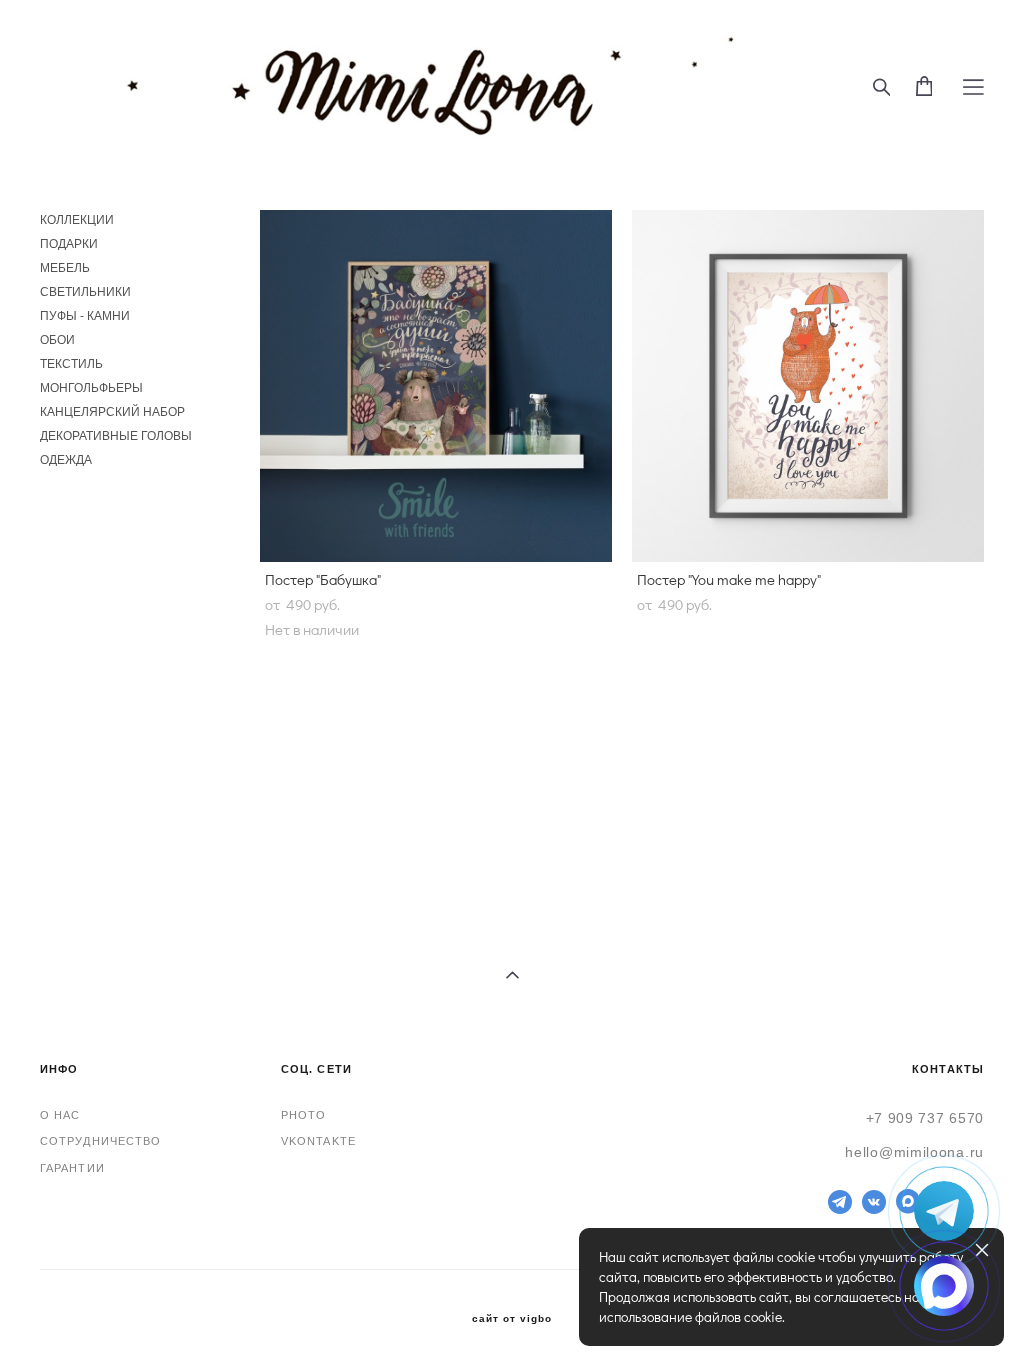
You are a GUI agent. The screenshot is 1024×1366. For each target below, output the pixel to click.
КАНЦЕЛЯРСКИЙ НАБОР (112, 412)
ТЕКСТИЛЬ (71, 364)
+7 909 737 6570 (925, 1118)
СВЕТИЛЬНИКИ (85, 292)
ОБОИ (57, 340)
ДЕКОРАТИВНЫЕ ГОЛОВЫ (116, 436)
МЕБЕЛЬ (65, 268)
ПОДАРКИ (69, 244)
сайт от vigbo (512, 1319)
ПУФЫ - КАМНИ (85, 316)
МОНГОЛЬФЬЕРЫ (91, 388)
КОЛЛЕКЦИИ (77, 220)
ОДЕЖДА (66, 460)
